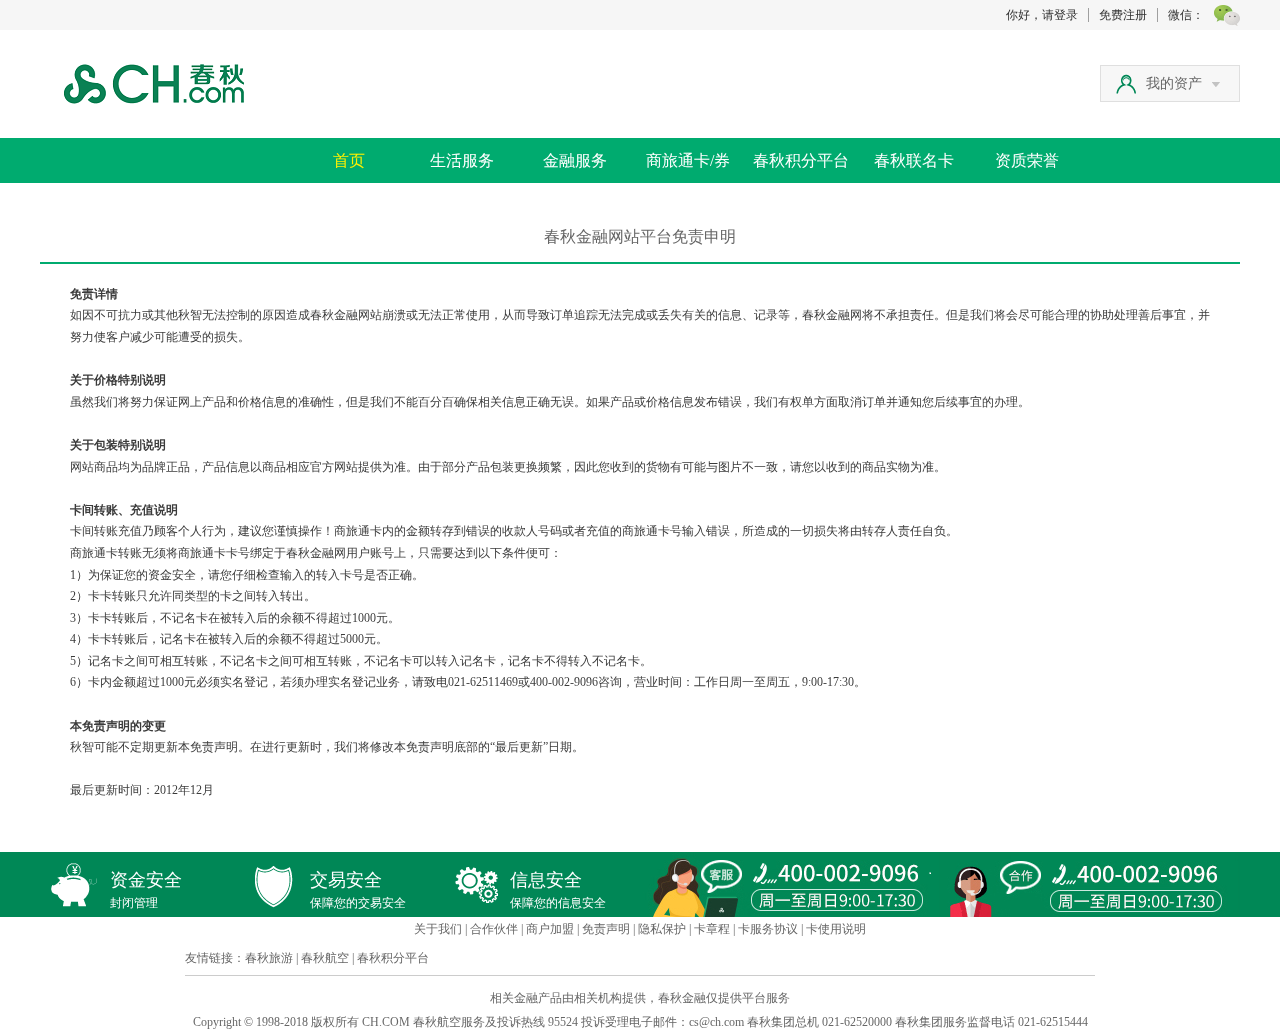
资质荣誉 (1027, 160)
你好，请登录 (1042, 15)
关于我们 (438, 929)
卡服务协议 (768, 929)
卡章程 (712, 929)
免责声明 (606, 929)
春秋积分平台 (801, 160)
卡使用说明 (836, 929)
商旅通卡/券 (688, 160)
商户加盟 (550, 929)
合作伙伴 (494, 929)
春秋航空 (325, 958)
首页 (349, 160)
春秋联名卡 (914, 160)
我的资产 (1174, 83)
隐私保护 (662, 929)
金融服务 (575, 160)
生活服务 (462, 160)
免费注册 (1123, 15)
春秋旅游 (269, 958)
